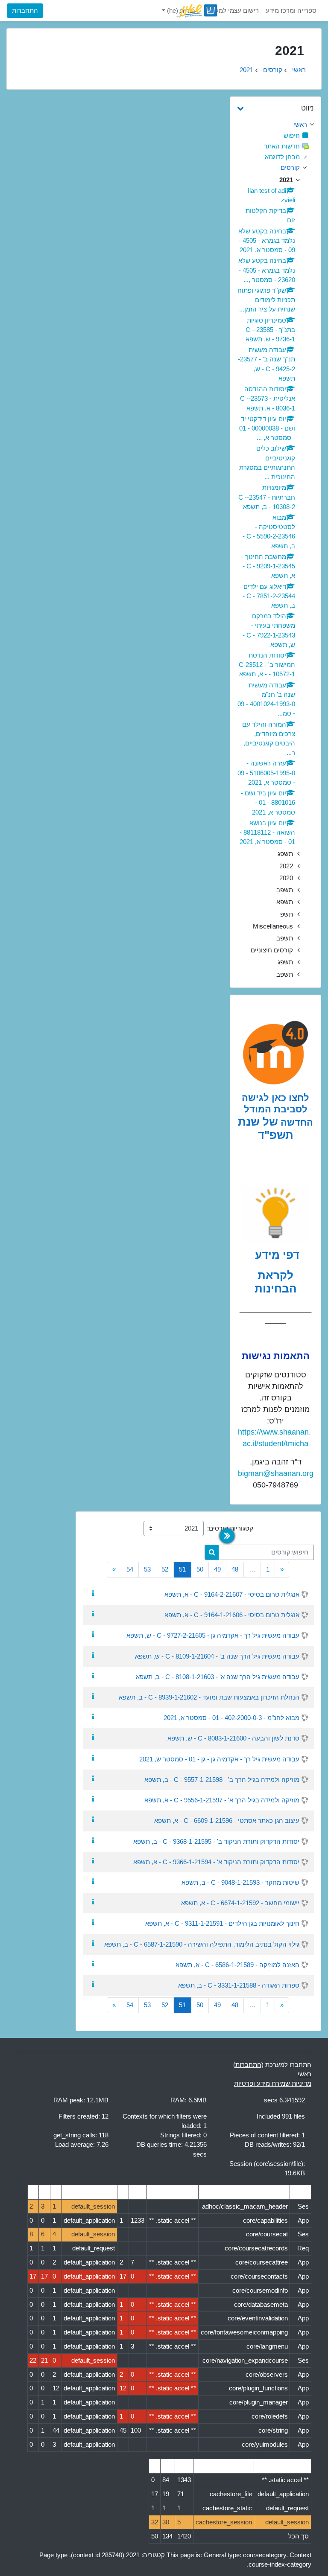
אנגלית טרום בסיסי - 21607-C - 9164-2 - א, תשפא (232, 1595)
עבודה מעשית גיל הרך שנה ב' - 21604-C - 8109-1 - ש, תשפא (217, 1656)
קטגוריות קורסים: (230, 1528)
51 (180, 1569)
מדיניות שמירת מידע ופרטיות (273, 2084)
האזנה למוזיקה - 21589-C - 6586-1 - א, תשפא (237, 1965)
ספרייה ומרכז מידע (291, 11)
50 (200, 1569)
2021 (246, 70)
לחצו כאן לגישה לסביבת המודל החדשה (277, 1110)
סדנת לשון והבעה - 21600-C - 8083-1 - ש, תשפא (233, 1738)
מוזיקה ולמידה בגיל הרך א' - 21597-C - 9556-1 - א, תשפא (222, 1800)
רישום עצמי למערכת (231, 11)
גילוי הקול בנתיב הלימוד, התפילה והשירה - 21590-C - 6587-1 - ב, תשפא (202, 1944)
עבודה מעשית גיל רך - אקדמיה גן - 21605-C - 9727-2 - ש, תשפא (213, 1636)
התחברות (25, 11)
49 (217, 1569)
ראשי (299, 70)
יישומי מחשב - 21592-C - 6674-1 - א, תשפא (240, 1903)
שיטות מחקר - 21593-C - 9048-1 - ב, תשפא (240, 1883)
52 (165, 1569)
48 (235, 1569)
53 (147, 1569)
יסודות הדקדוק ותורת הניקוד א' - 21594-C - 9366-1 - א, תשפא (216, 1862)
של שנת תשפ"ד (266, 1129)
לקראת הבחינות (276, 1282)
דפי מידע (276, 1255)
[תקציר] (91, 1594)
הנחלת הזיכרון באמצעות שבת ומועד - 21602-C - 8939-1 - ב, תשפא (209, 1697)
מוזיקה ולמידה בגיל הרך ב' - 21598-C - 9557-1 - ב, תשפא (222, 1780)
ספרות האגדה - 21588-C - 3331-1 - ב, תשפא (239, 1985)
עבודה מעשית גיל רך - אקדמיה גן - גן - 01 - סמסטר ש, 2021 (219, 1759)
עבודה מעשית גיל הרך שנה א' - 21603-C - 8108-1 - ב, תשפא (218, 1677)
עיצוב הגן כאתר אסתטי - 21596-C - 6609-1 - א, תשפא (227, 1821)
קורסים (273, 70)
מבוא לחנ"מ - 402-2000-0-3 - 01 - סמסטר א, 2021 (231, 1718)
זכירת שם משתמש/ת (114, 79)
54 (130, 1569)
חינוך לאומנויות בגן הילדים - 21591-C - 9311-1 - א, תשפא (222, 1924)
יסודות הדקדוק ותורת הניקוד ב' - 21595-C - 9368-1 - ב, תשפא (216, 1842)
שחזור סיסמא (32, 79)
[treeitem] (275, 125)
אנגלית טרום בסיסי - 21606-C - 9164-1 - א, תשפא (232, 1615)
